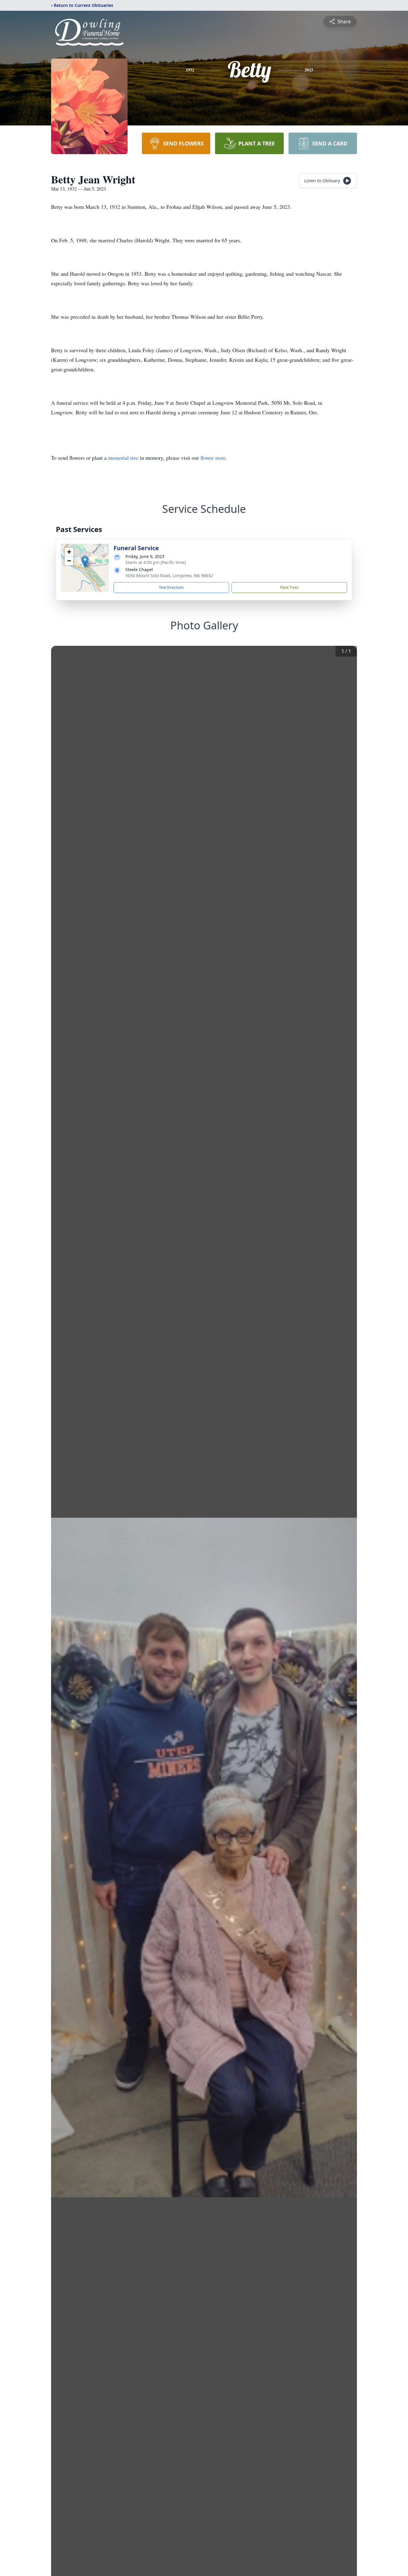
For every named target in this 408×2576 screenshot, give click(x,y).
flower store (213, 458)
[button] (85, 562)
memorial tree (123, 458)
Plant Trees (289, 587)
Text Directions (171, 587)
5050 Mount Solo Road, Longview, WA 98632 (169, 575)
